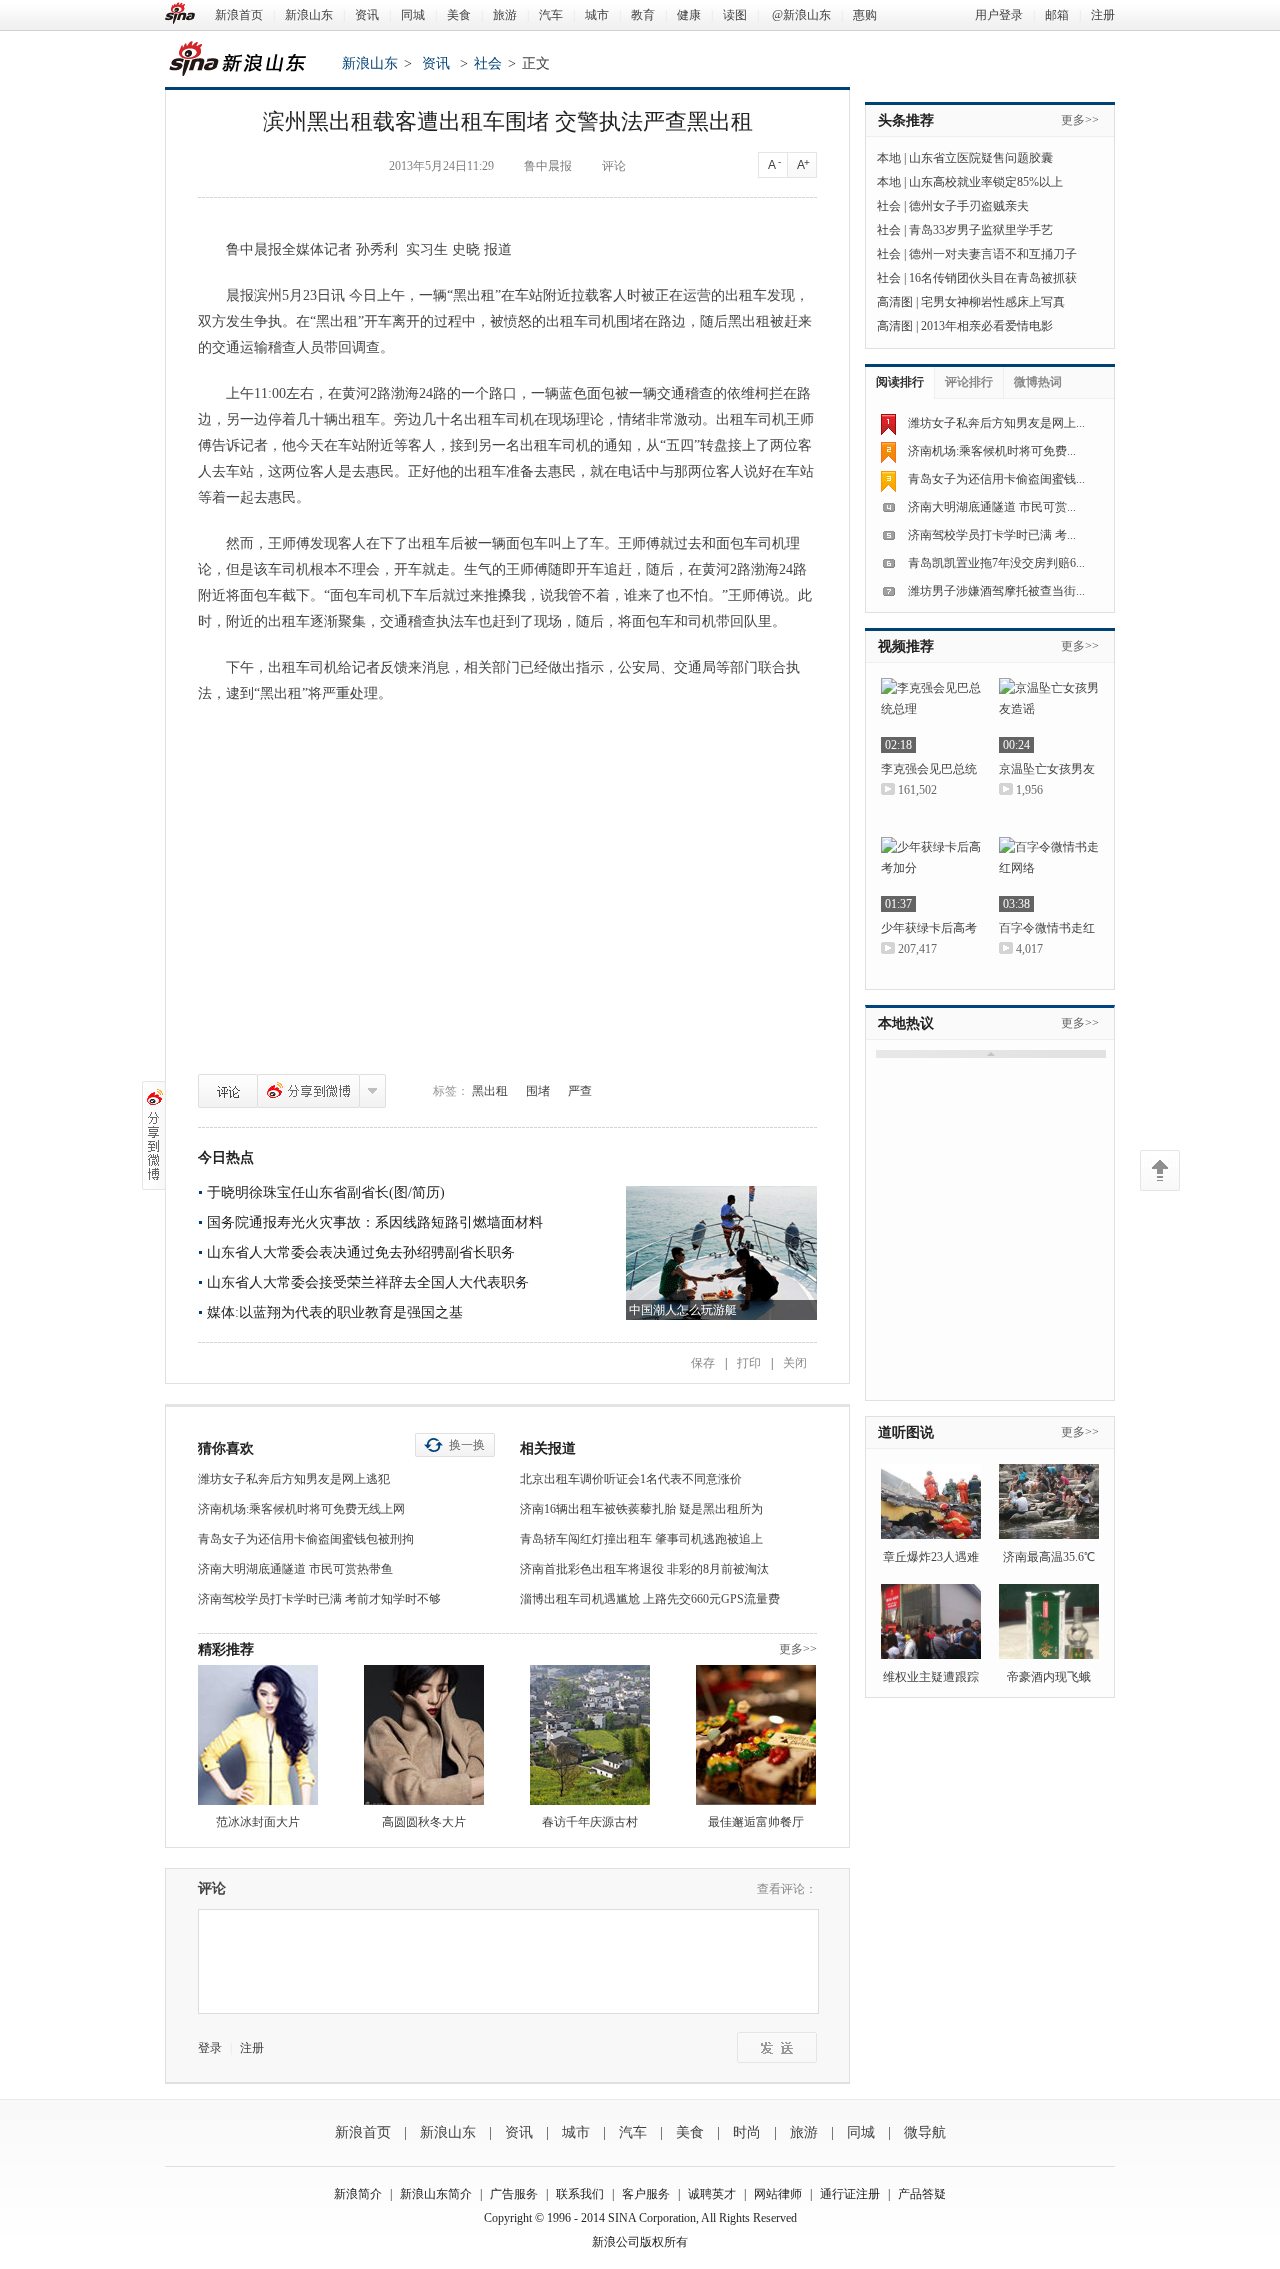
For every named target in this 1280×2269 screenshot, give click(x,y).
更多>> (798, 1649)
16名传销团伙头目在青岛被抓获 (993, 278)
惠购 (865, 15)
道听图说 (906, 1432)
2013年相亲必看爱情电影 (987, 326)
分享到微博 (308, 1091)
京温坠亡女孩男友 (1047, 769)
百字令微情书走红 (1047, 928)
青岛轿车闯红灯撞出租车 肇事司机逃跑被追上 (641, 1539)
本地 (889, 158)
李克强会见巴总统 (929, 769)
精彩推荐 (226, 1649)
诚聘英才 (712, 2194)
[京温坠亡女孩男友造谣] (1049, 715)
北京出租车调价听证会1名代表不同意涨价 (631, 1479)
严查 (580, 1091)
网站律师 (778, 2194)
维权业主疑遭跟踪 (931, 1677)
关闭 (795, 1363)
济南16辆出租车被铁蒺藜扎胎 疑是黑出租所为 (641, 1509)
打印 (749, 1363)
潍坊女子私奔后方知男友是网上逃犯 (294, 1479)
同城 (413, 15)
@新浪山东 (801, 15)
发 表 (777, 2047)
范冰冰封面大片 (258, 1822)
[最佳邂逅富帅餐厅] (756, 1735)
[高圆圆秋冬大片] (424, 1735)
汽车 (551, 15)
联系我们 (580, 2194)
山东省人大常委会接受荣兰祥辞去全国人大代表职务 (368, 1282)
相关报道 (548, 1448)
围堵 (538, 1091)
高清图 (895, 302)
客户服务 (646, 2194)
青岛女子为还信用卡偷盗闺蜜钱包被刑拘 (306, 1539)
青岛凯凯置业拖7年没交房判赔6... (996, 563)
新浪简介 (358, 2194)
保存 (703, 1363)
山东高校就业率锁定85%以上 (986, 182)
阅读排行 (900, 382)
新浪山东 (309, 15)
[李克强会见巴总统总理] (931, 715)
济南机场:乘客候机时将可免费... (992, 451)
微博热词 (1038, 382)
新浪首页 (239, 15)
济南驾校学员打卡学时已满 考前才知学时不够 (319, 1599)
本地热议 (906, 1023)
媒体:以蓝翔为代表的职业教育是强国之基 (335, 1312)
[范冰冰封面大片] (258, 1735)
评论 (228, 1091)
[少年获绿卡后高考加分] (931, 874)
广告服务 (514, 2194)
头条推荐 (906, 120)
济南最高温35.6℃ (1049, 1557)
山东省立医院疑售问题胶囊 (981, 158)
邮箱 (1057, 15)
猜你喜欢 (226, 1448)
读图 (735, 15)
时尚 (747, 2132)
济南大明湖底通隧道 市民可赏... (992, 507)
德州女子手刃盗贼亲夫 (969, 206)
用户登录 (999, 15)
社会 (488, 63)
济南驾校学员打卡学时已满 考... (992, 535)
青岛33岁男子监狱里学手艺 (981, 230)
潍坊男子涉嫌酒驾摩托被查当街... (996, 591)
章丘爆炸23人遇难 (931, 1557)
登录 (210, 2048)
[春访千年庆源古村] (590, 1735)
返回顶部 (1160, 1170)
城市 (597, 15)
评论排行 (969, 382)
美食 (459, 15)
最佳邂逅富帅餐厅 (756, 1822)
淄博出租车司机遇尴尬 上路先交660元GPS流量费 (650, 1599)
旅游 (505, 15)
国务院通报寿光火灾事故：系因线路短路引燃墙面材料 (375, 1222)
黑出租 (490, 1091)
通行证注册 (850, 2194)
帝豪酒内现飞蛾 (1049, 1677)
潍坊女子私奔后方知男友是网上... (996, 423)
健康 (689, 15)
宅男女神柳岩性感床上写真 (993, 302)
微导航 (925, 2132)
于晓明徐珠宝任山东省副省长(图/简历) (326, 1192)
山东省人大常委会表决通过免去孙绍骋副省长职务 (361, 1252)
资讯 (367, 15)
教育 (643, 15)
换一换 (467, 1445)
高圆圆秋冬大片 (424, 1822)
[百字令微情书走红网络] (1049, 874)
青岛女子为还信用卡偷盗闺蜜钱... (996, 479)
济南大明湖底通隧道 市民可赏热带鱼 (295, 1569)
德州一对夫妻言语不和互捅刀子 (993, 254)
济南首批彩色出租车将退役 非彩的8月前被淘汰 (644, 1569)
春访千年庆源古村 (590, 1822)
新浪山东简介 (436, 2194)
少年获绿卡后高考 (929, 928)
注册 (1103, 15)
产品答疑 (922, 2194)
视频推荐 (906, 646)
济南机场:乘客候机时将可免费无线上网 (301, 1509)
